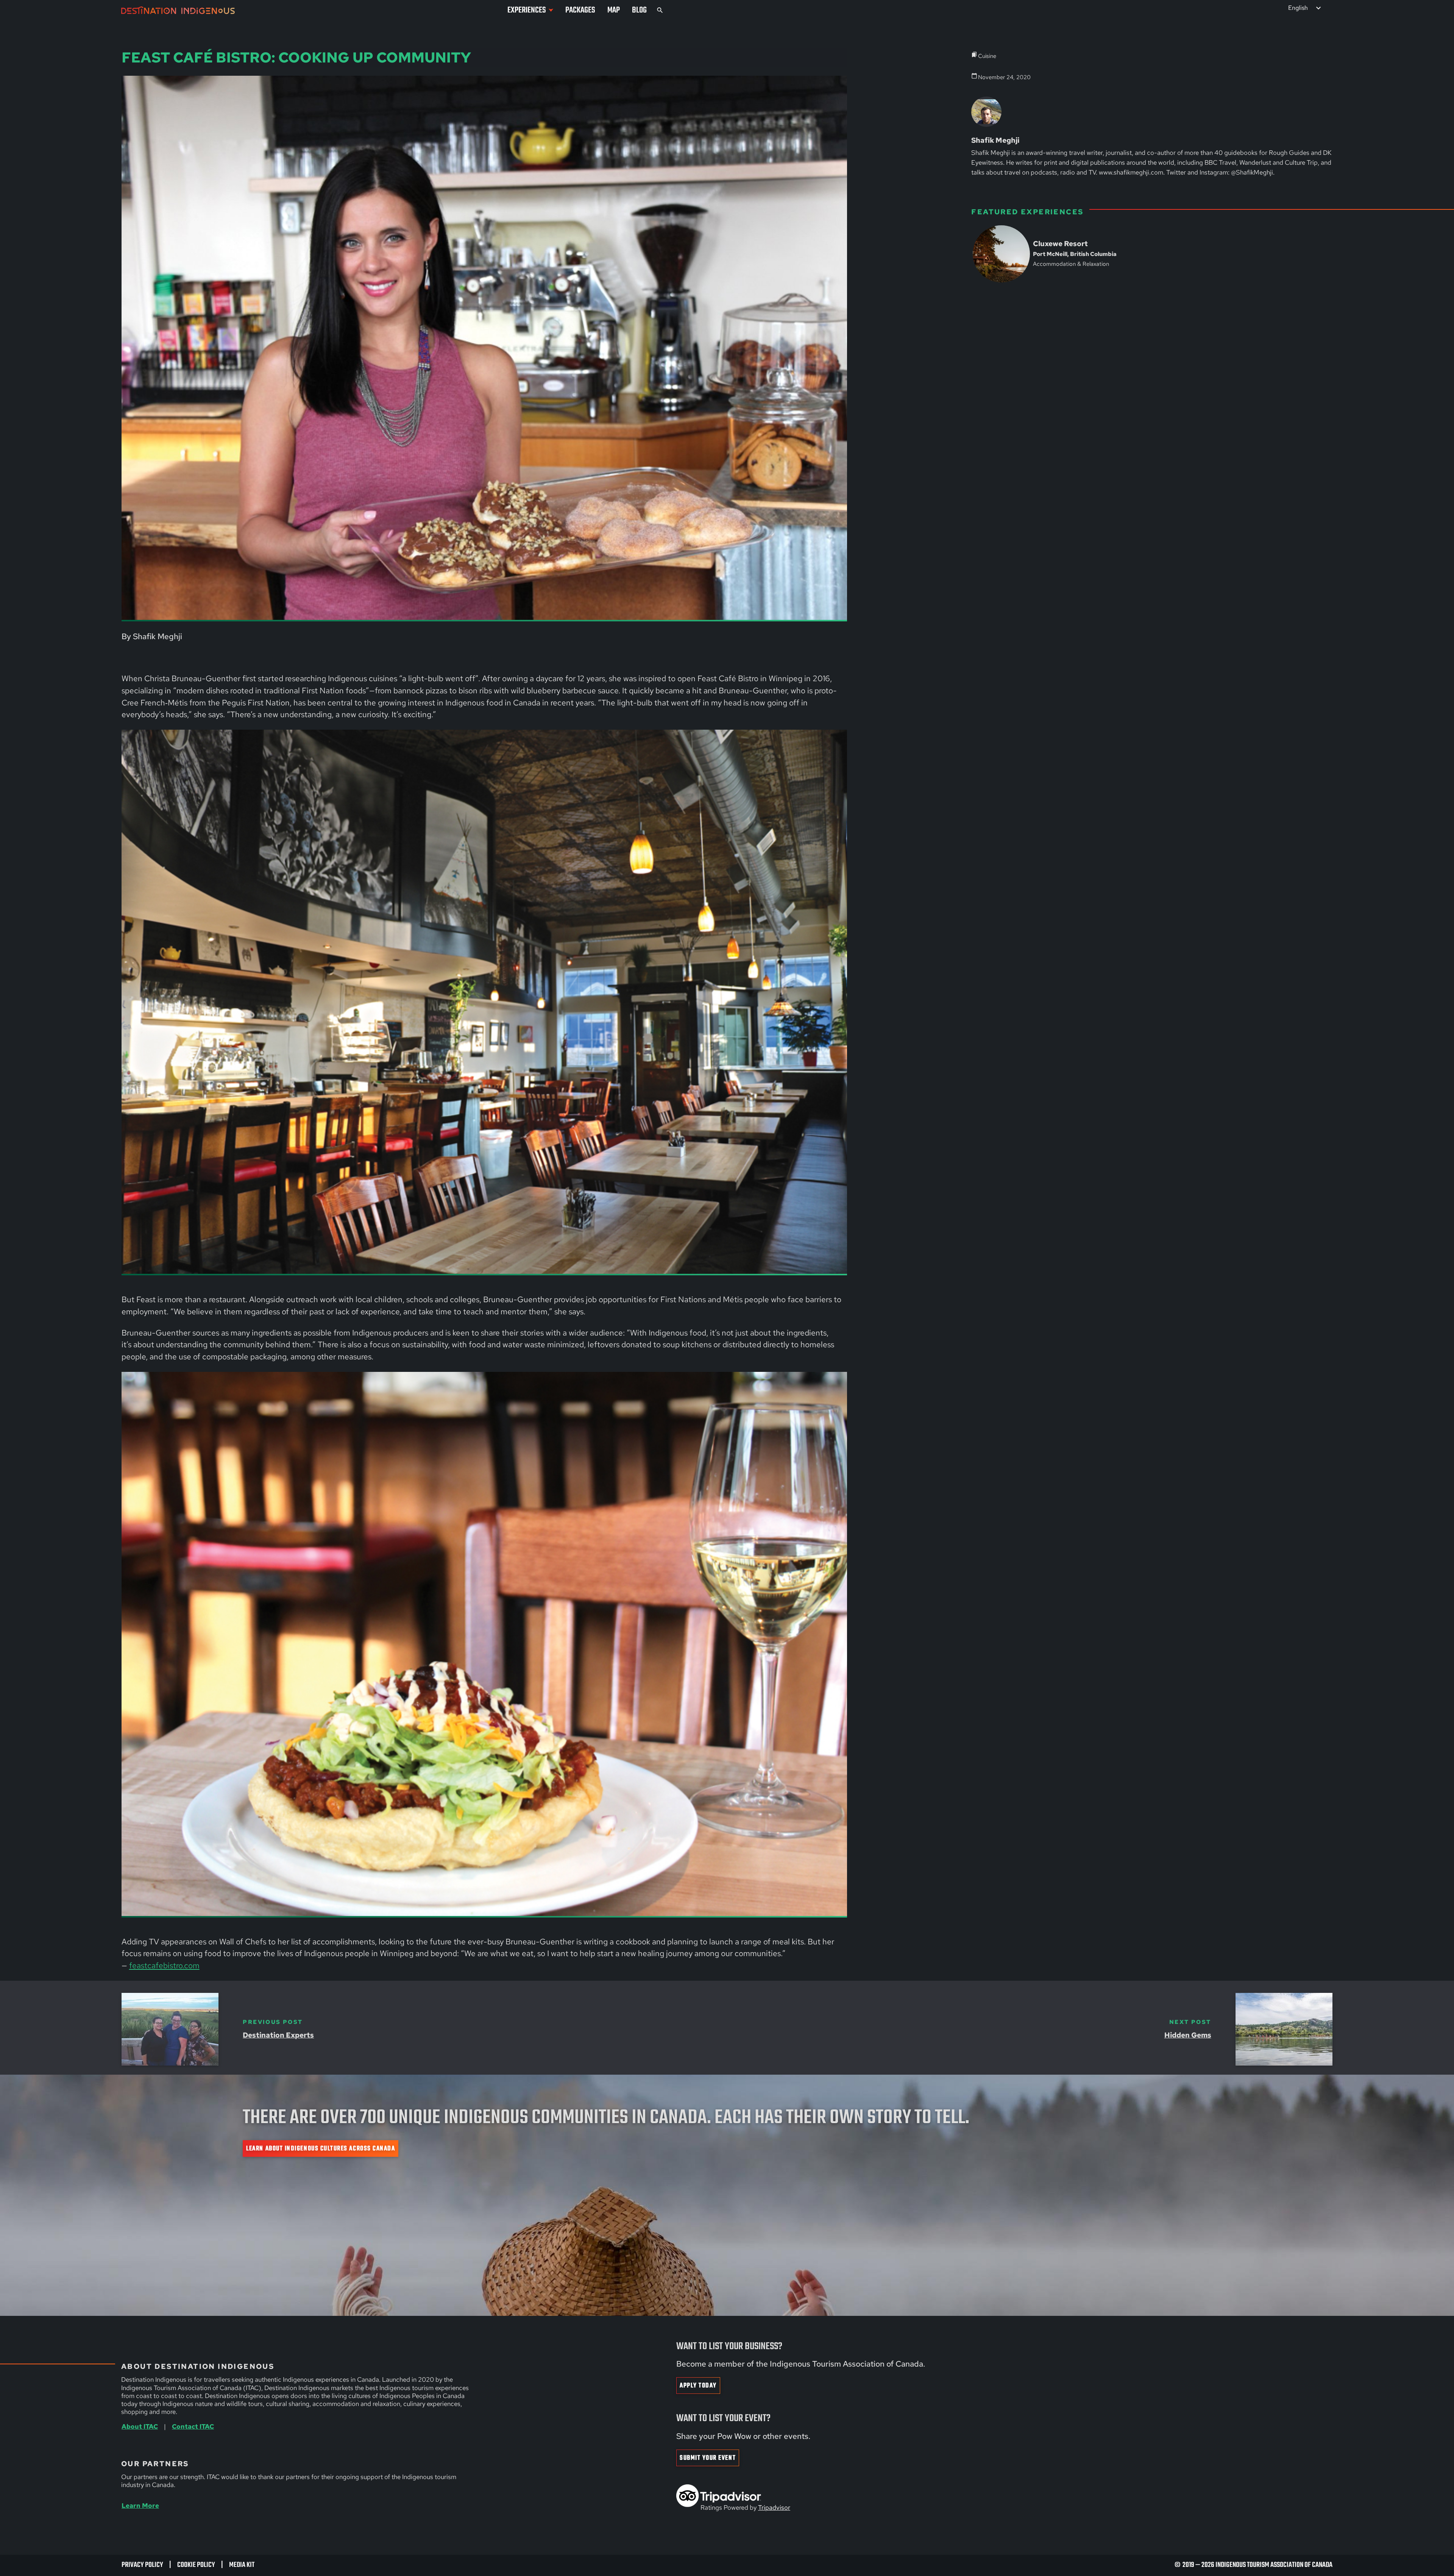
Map (614, 10)
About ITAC (140, 2426)
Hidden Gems (1188, 2035)
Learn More (140, 2505)
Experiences (527, 10)
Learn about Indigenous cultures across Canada (321, 2149)
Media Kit (242, 2565)
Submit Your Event (708, 2458)
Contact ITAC (193, 2426)
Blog (639, 10)
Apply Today (698, 2386)
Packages (580, 10)
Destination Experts (278, 2035)
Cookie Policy (196, 2565)
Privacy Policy (142, 2565)
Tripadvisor (774, 2507)
